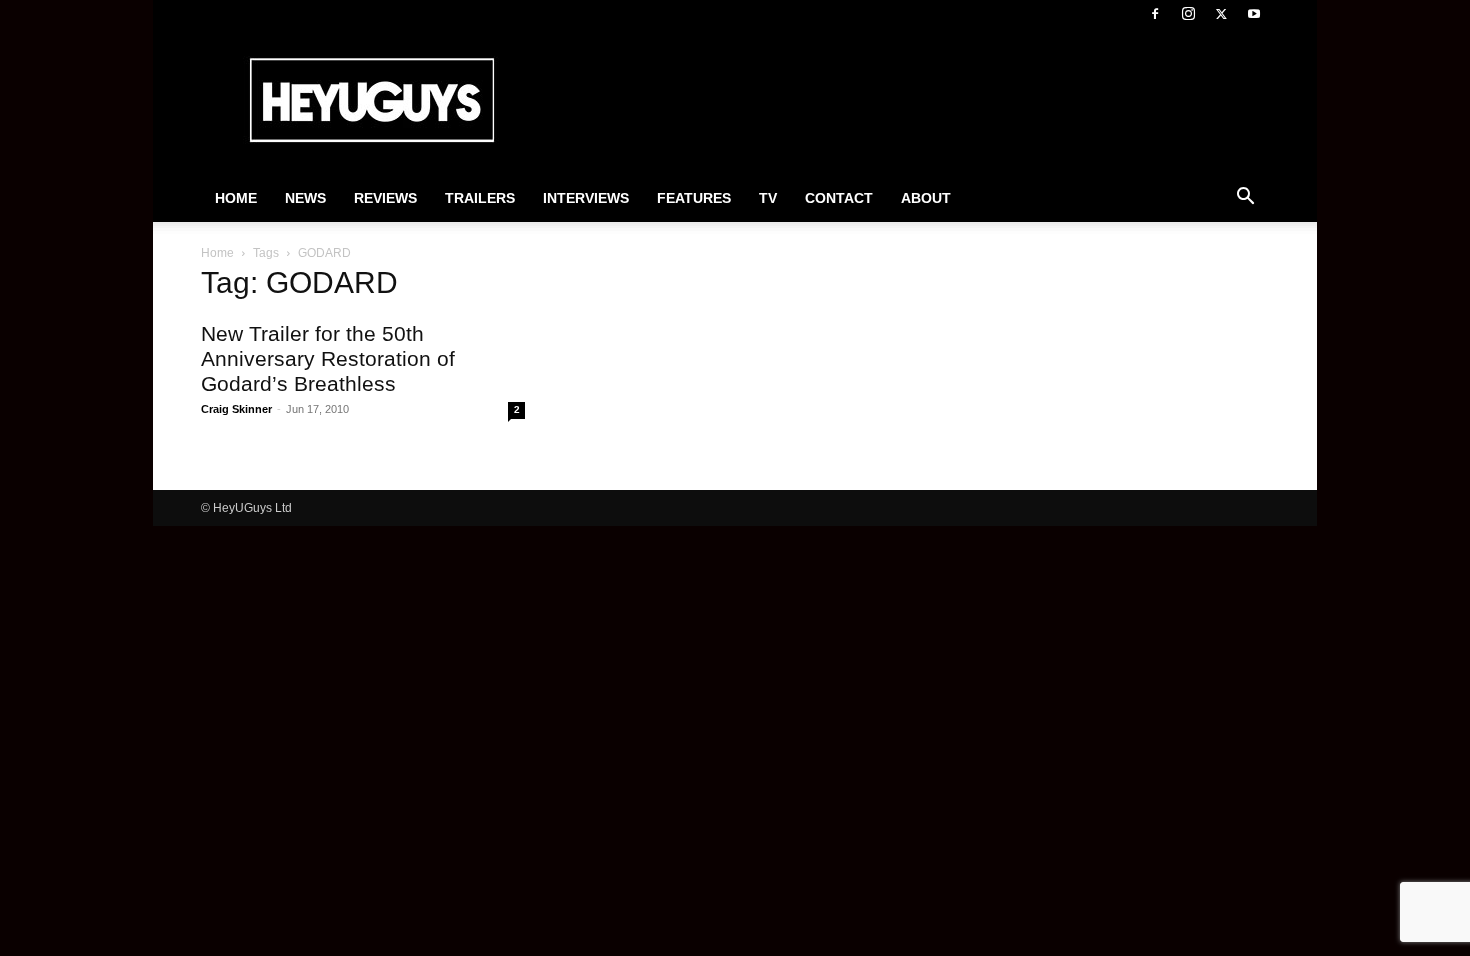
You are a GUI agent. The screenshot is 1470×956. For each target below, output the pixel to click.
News (305, 198)
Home (236, 198)
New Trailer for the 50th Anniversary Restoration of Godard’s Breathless (328, 358)
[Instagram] (1188, 14)
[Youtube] (1254, 14)
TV (768, 198)
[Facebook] (1155, 14)
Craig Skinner (236, 409)
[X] (1221, 14)
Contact (839, 198)
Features (694, 198)
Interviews (586, 198)
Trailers (480, 198)
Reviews (385, 198)
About (926, 198)
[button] (1245, 199)
